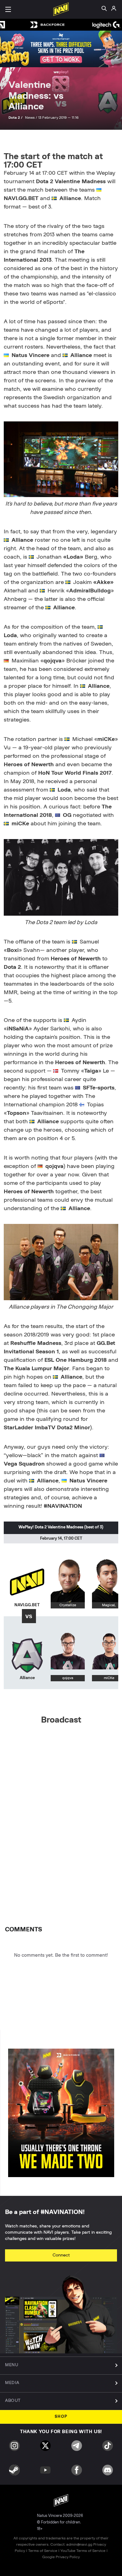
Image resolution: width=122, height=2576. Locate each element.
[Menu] (8, 9)
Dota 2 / (16, 118)
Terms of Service (43, 2551)
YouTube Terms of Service (83, 2551)
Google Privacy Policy (61, 2557)
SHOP (61, 2417)
